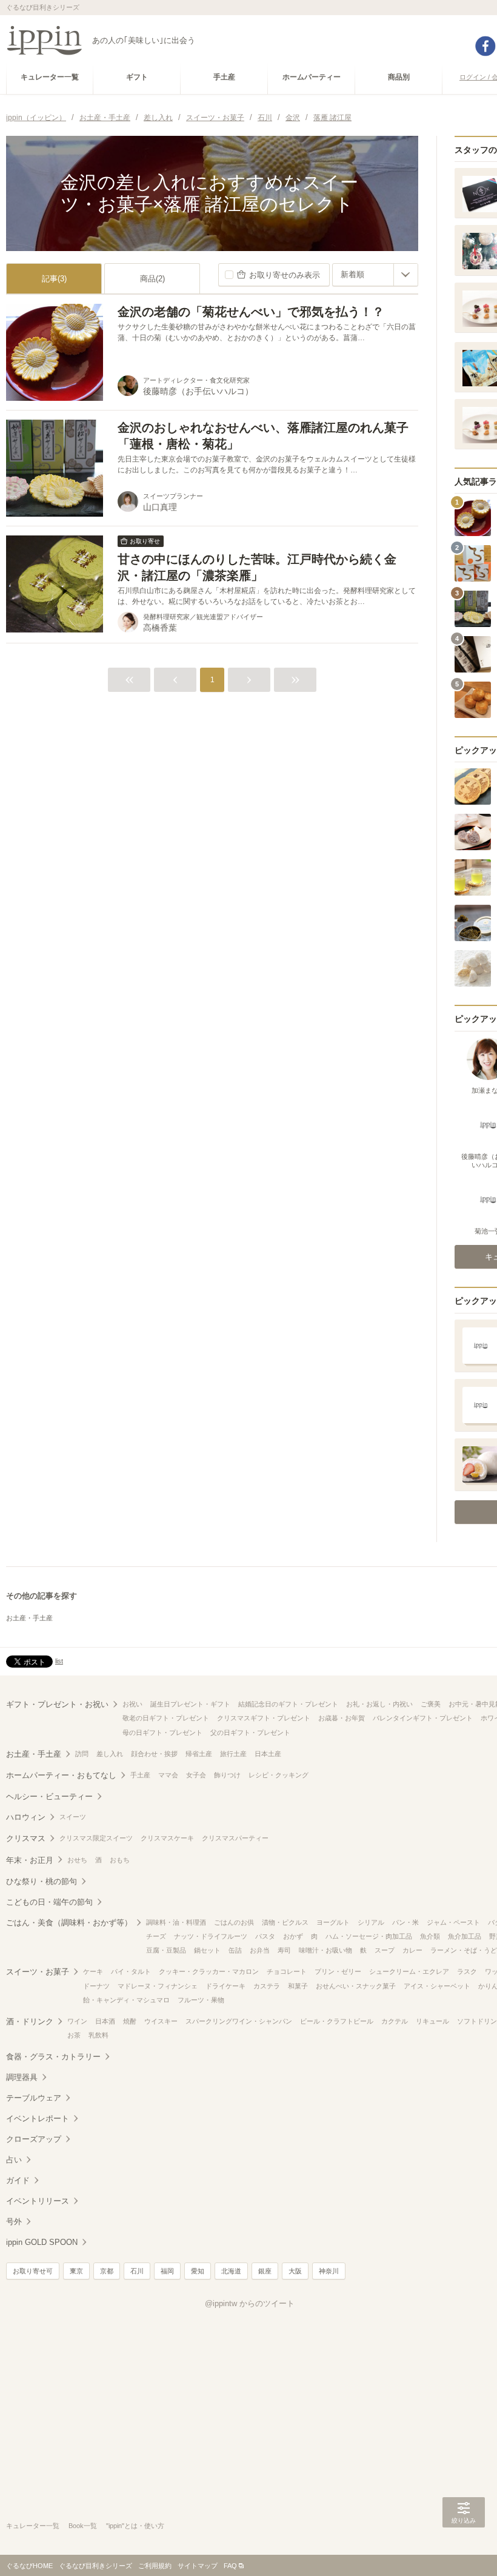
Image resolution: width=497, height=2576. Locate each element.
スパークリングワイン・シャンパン (239, 2021)
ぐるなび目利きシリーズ (95, 2566)
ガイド (18, 2180)
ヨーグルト (333, 1922)
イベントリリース (38, 2201)
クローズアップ (34, 2139)
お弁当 (260, 1950)
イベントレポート (38, 2118)
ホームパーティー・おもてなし (61, 1775)
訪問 (82, 1754)
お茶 (74, 2035)
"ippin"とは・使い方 (135, 2526)
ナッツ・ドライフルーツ (211, 1936)
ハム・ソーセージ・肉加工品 (369, 1936)
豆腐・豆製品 (166, 1950)
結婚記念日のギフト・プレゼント (288, 1704)
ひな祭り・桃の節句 (42, 1881)
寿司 (284, 1950)
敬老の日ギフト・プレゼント (166, 1718)
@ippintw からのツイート (250, 2303)
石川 (137, 2271)
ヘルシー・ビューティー (49, 1796)
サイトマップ (198, 2566)
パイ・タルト (131, 1971)
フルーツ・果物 (201, 2000)
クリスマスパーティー (235, 1838)
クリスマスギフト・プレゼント (264, 1718)
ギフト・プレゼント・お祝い (57, 1704)
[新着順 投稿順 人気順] (375, 275)
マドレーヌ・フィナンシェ (158, 1986)
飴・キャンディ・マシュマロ (126, 2000)
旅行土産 (233, 1754)
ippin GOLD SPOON (42, 2242)
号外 (14, 2222)
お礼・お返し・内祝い (379, 1704)
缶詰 (235, 1950)
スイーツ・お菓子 (38, 1972)
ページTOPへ (464, 2549)
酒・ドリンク (30, 2021)
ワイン (77, 2021)
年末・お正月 (30, 1860)
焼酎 (130, 2021)
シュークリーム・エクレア (409, 1971)
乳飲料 (98, 2035)
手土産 (140, 1775)
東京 (76, 2271)
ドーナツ (96, 1986)
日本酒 (105, 2021)
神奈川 (329, 2271)
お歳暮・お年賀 (342, 1718)
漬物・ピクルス (285, 1922)
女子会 (196, 1775)
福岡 (167, 2271)
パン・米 (405, 1922)
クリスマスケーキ (167, 1838)
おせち (77, 1860)
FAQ (230, 2566)
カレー (412, 1950)
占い (14, 2160)
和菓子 (298, 1986)
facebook (485, 46)
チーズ (156, 1936)
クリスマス (26, 1838)
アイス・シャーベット (437, 1986)
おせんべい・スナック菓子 (356, 1986)
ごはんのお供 (234, 1922)
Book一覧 (83, 2526)
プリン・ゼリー (338, 1971)
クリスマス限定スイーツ (96, 1838)
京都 (107, 2271)
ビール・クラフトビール (337, 2021)
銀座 (265, 2271)
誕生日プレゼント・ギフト (190, 1704)
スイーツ (73, 1817)
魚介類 (430, 1936)
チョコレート (287, 1971)
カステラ (267, 1986)
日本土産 (268, 1754)
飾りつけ (227, 1775)
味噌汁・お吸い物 (325, 1950)
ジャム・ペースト (453, 1922)
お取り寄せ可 (33, 2271)
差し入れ (110, 1754)
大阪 (295, 2271)
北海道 (231, 2271)
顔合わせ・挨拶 (154, 1754)
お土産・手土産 (29, 1618)
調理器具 (22, 2077)
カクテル (395, 2021)
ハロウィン (26, 1817)
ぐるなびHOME (29, 2566)
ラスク (467, 1971)
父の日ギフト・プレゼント (250, 1732)
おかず (293, 1936)
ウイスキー (161, 2021)
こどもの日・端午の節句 (49, 1902)
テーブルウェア (34, 2098)
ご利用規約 (155, 2566)
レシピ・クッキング (279, 1775)
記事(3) (54, 279)
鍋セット (207, 1950)
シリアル (371, 1922)
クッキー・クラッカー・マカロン (209, 1971)
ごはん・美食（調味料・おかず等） (69, 1923)
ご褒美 (431, 1704)
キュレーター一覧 (33, 2526)
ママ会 (168, 1775)
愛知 (198, 2271)
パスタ (265, 1936)
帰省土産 (199, 1754)
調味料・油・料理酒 (176, 1922)
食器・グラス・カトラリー (53, 2057)
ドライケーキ (225, 1986)
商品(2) (152, 279)
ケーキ (93, 1971)
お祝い (132, 1704)
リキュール (432, 2021)
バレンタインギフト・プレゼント (423, 1718)
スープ (385, 1950)
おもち (120, 1860)
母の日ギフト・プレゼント (162, 1732)
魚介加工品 (465, 1936)
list (59, 1661)
